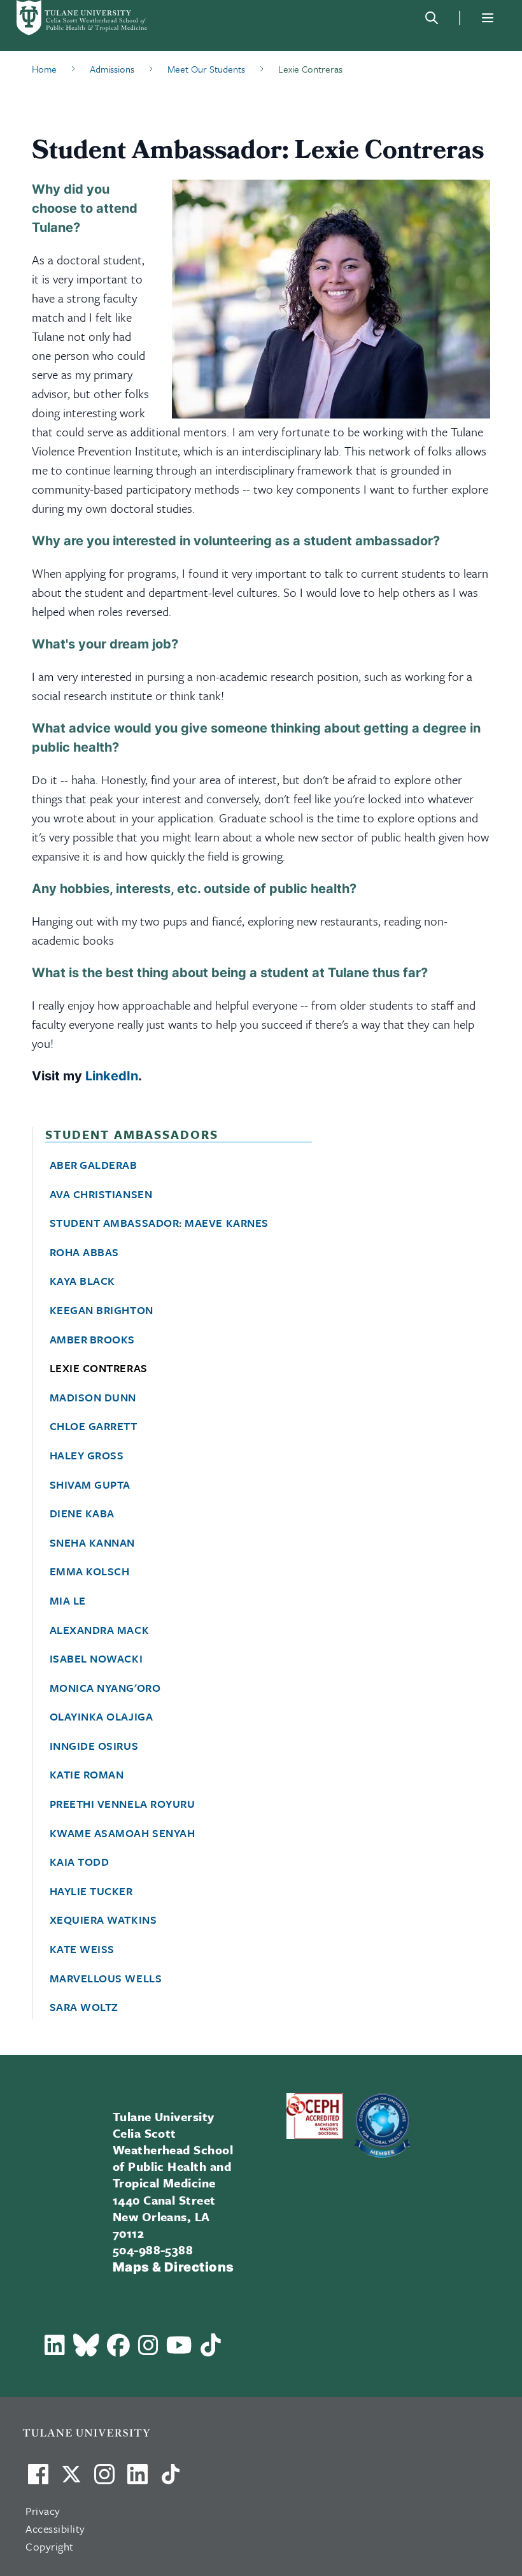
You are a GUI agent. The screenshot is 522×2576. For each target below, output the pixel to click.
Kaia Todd (80, 1862)
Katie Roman (87, 1775)
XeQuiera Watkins (103, 1920)
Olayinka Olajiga (102, 1717)
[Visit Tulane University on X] (71, 2479)
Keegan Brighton (102, 1310)
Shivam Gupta (90, 1485)
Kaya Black (82, 1281)
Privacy (43, 2511)
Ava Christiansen (101, 1194)
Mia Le (68, 1601)
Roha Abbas (84, 1252)
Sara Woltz (84, 2007)
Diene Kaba (82, 1513)
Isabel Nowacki (96, 1659)
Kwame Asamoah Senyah (123, 1833)
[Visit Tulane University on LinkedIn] (138, 2479)
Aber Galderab (94, 1165)
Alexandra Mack (100, 1630)
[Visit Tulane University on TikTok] (171, 2479)
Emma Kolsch (90, 1571)
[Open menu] (488, 18)
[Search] (432, 18)
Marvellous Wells (106, 1979)
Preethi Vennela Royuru (123, 1804)
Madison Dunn (93, 1398)
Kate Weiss (82, 1949)
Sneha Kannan (92, 1543)
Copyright (50, 2546)
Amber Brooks (92, 1340)
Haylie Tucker (91, 1891)
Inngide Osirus (94, 1746)
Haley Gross (87, 1456)
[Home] (83, 18)
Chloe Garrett (94, 1426)
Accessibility (55, 2529)
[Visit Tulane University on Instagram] (104, 2479)
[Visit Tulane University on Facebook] (38, 2479)
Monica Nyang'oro (105, 1688)
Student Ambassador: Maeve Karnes (159, 1223)
